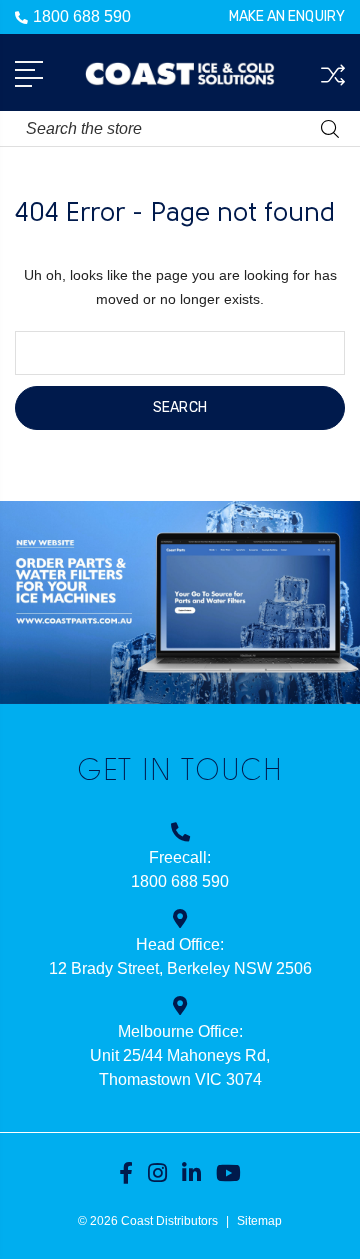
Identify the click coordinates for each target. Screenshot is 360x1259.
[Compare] (333, 75)
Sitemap (259, 1221)
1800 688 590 (82, 16)
